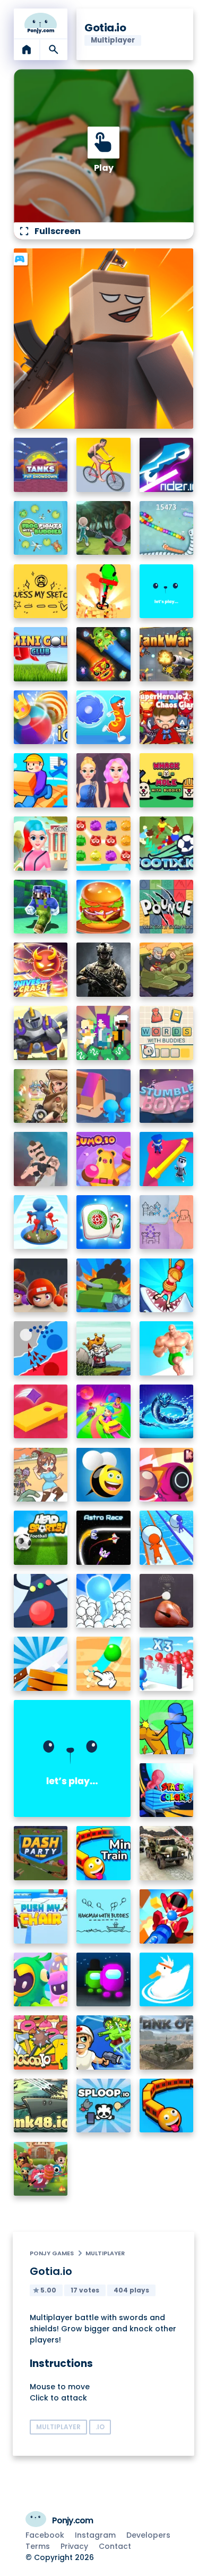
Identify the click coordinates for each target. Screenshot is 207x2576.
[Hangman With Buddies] (103, 1916)
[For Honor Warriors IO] (72, 1758)
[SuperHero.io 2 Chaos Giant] (167, 718)
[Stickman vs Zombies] (41, 1096)
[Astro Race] (103, 1538)
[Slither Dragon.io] (103, 654)
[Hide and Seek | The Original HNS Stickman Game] (167, 1159)
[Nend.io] (103, 1033)
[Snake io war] (167, 528)
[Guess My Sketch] (41, 591)
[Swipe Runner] (103, 465)
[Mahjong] (103, 1222)
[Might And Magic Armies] (167, 591)
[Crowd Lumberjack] (103, 1096)
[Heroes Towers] (41, 1033)
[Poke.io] (41, 2169)
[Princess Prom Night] (103, 780)
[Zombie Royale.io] (103, 2043)
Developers (148, 2535)
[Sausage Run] (103, 718)
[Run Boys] (41, 1980)
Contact (115, 2546)
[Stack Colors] (167, 1790)
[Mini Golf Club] (41, 654)
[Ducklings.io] (167, 1980)
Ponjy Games (52, 2253)
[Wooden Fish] (167, 1601)
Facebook (45, 2535)
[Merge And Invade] (103, 1601)
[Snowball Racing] (167, 1538)
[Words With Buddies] (167, 1033)
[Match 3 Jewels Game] (103, 844)
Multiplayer (105, 2253)
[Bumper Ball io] (41, 718)
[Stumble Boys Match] (167, 1096)
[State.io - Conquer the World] (41, 1348)
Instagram (95, 2535)
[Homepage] (41, 23)
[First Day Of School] (41, 844)
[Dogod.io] (41, 2043)
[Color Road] (41, 1601)
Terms (38, 2546)
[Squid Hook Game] (103, 528)
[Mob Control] (167, 1664)
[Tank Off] (167, 2043)
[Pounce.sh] (167, 907)
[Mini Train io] (103, 1853)
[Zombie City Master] (41, 1475)
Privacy (74, 2546)
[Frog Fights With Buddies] (41, 528)
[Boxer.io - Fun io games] (41, 1286)
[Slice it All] (41, 1664)
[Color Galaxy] (103, 1412)
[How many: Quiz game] (167, 1286)
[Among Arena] (103, 1980)
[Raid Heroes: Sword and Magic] (103, 1348)
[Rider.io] (167, 465)
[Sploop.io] (103, 2106)
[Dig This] (103, 1664)
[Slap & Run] (167, 1727)
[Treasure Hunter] (103, 591)
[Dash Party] (41, 1853)
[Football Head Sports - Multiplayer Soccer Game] (41, 1538)
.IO (100, 2427)
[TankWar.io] (167, 654)
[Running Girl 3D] (41, 780)
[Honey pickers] (103, 1475)
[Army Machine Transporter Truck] (167, 1853)
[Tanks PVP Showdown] (41, 465)
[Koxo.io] (167, 1475)
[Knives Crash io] (41, 970)
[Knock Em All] (167, 1916)
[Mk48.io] (41, 2106)
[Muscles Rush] (167, 1348)
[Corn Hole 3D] (41, 1412)
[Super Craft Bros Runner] (41, 907)
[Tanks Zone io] (103, 1286)
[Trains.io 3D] (167, 2106)
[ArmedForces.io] (103, 970)
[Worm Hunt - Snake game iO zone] (167, 1412)
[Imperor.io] (167, 1222)
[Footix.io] (167, 844)
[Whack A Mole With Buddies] (167, 780)
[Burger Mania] (103, 907)
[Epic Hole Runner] (41, 1222)
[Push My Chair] (41, 1916)
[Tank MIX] (167, 970)
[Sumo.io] (103, 1159)
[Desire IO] (41, 1159)
